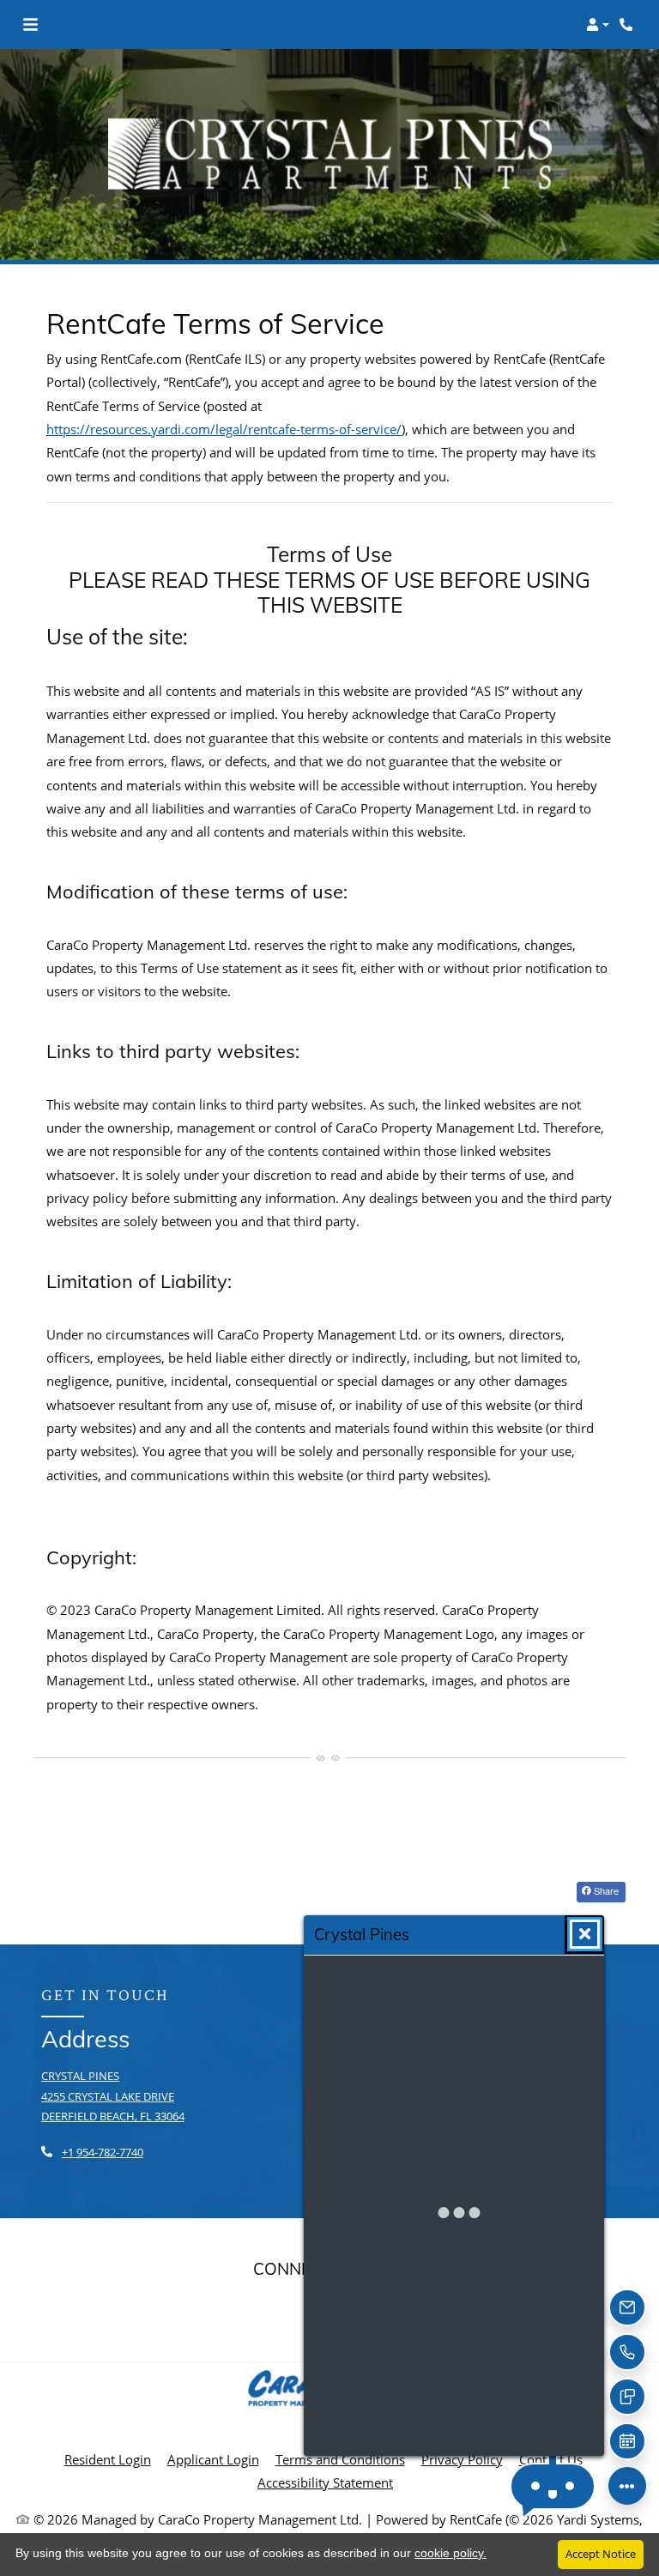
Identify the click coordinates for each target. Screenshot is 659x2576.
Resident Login (108, 2459)
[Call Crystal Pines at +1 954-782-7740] (628, 25)
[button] (598, 25)
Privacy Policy (462, 2459)
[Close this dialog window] (585, 1934)
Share (605, 1890)
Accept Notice (601, 2554)
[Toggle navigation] (30, 25)
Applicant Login (213, 2459)
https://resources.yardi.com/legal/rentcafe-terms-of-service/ (224, 429)
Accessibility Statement (325, 2482)
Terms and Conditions (340, 2459)
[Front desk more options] (627, 2486)
